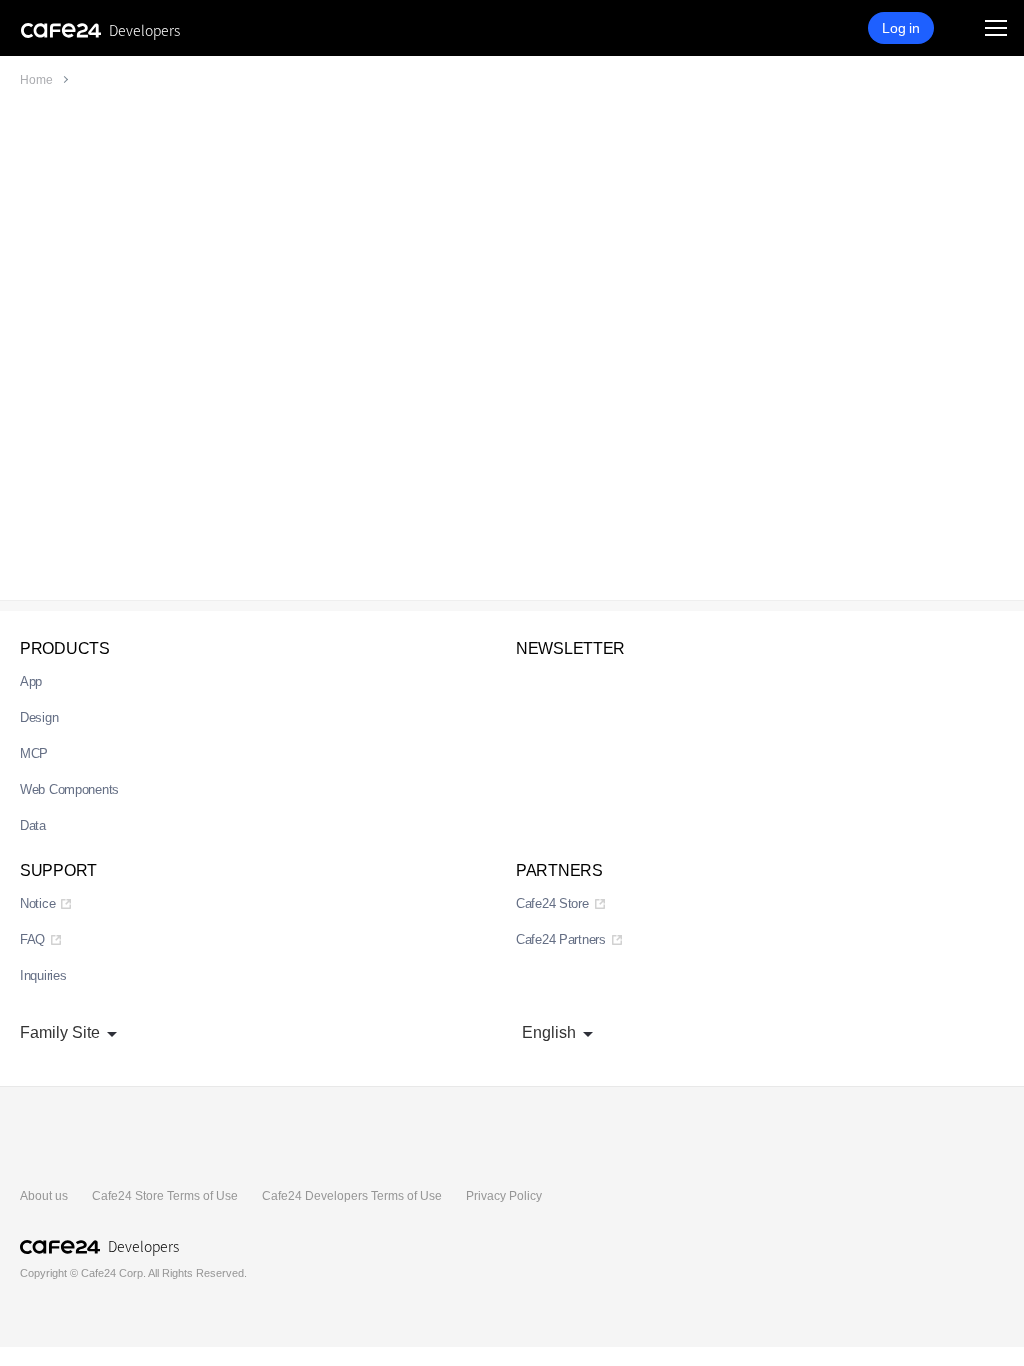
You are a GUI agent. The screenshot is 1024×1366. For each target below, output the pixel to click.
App (31, 681)
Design (39, 717)
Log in (901, 28)
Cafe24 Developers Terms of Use (352, 1196)
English (549, 1032)
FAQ (32, 939)
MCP (34, 753)
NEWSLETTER (570, 648)
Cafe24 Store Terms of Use (165, 1196)
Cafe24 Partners (561, 939)
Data (33, 825)
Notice (37, 903)
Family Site (60, 1032)
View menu (996, 28)
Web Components (69, 789)
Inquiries (43, 975)
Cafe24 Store (552, 903)
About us (44, 1196)
